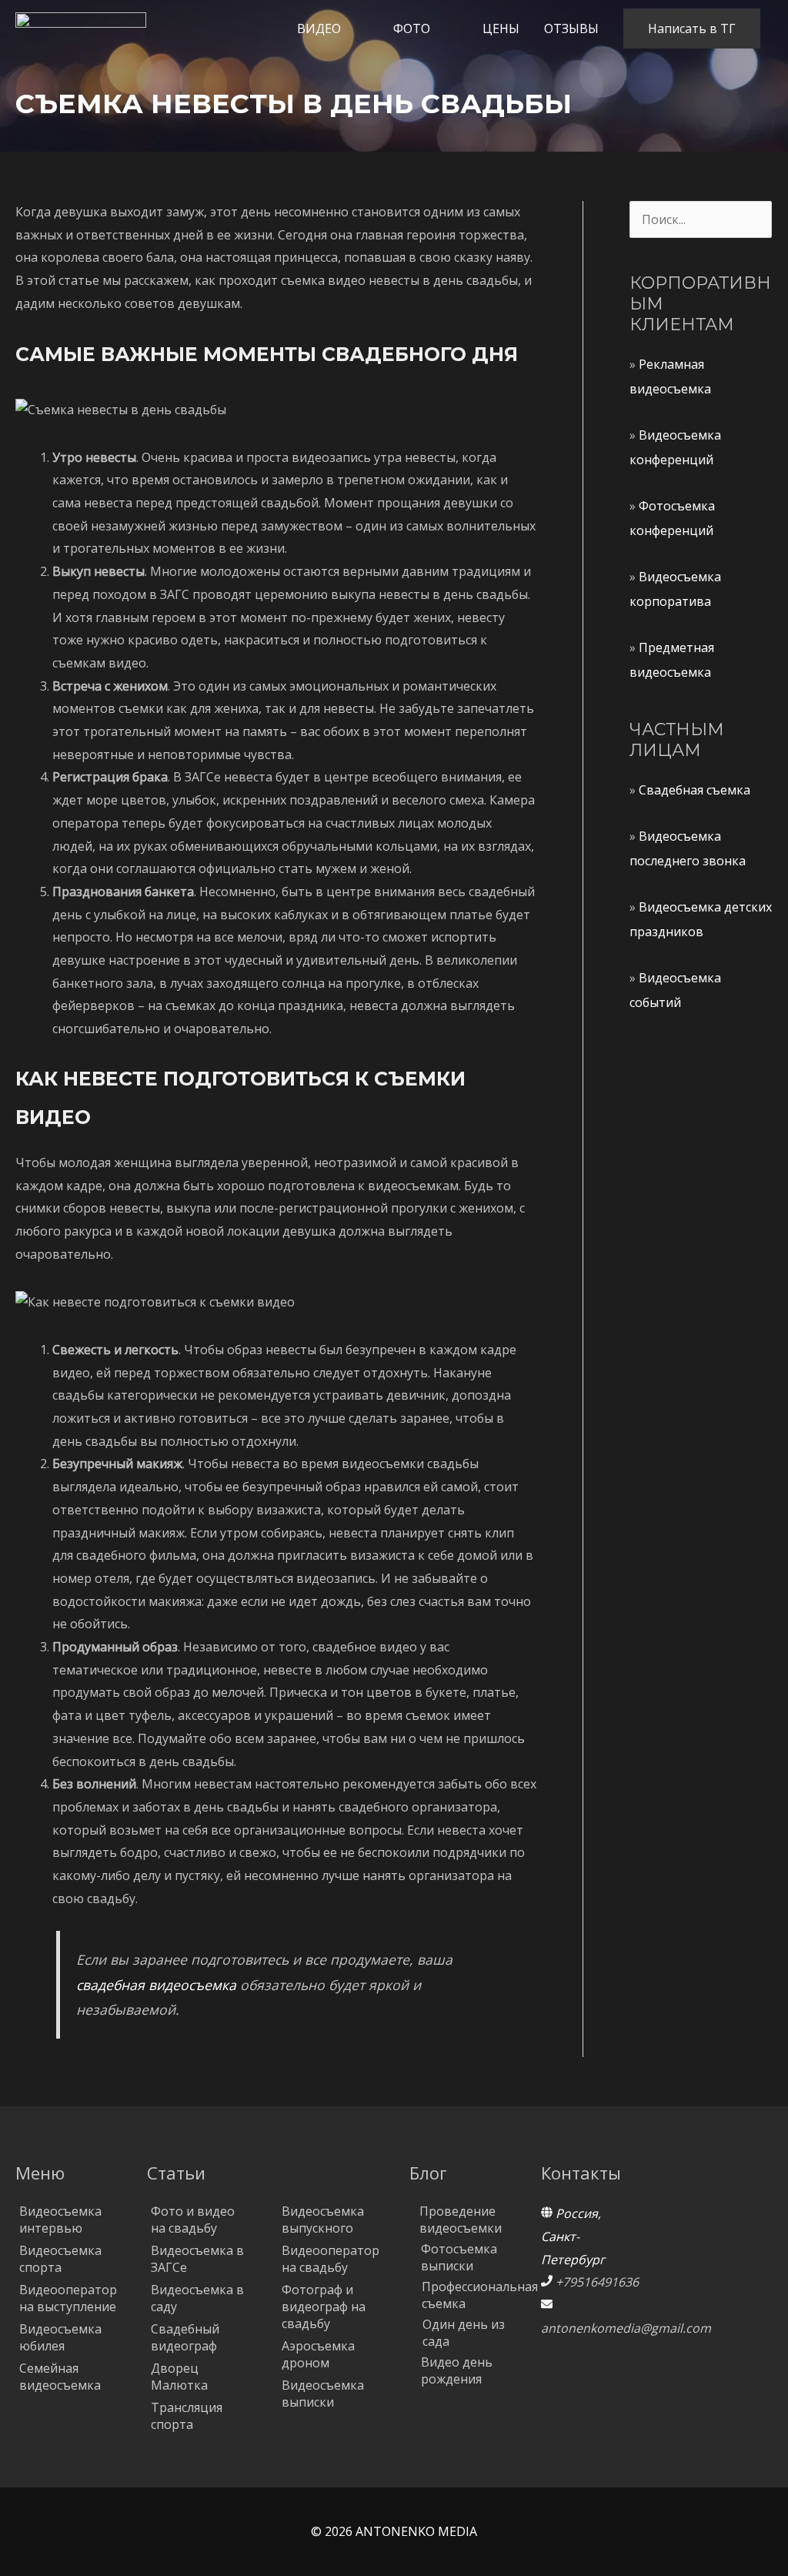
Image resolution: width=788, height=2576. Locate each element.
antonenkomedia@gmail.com (626, 2328)
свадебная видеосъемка (156, 1985)
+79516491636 (597, 2282)
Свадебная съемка (695, 790)
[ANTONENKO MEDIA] (81, 27)
